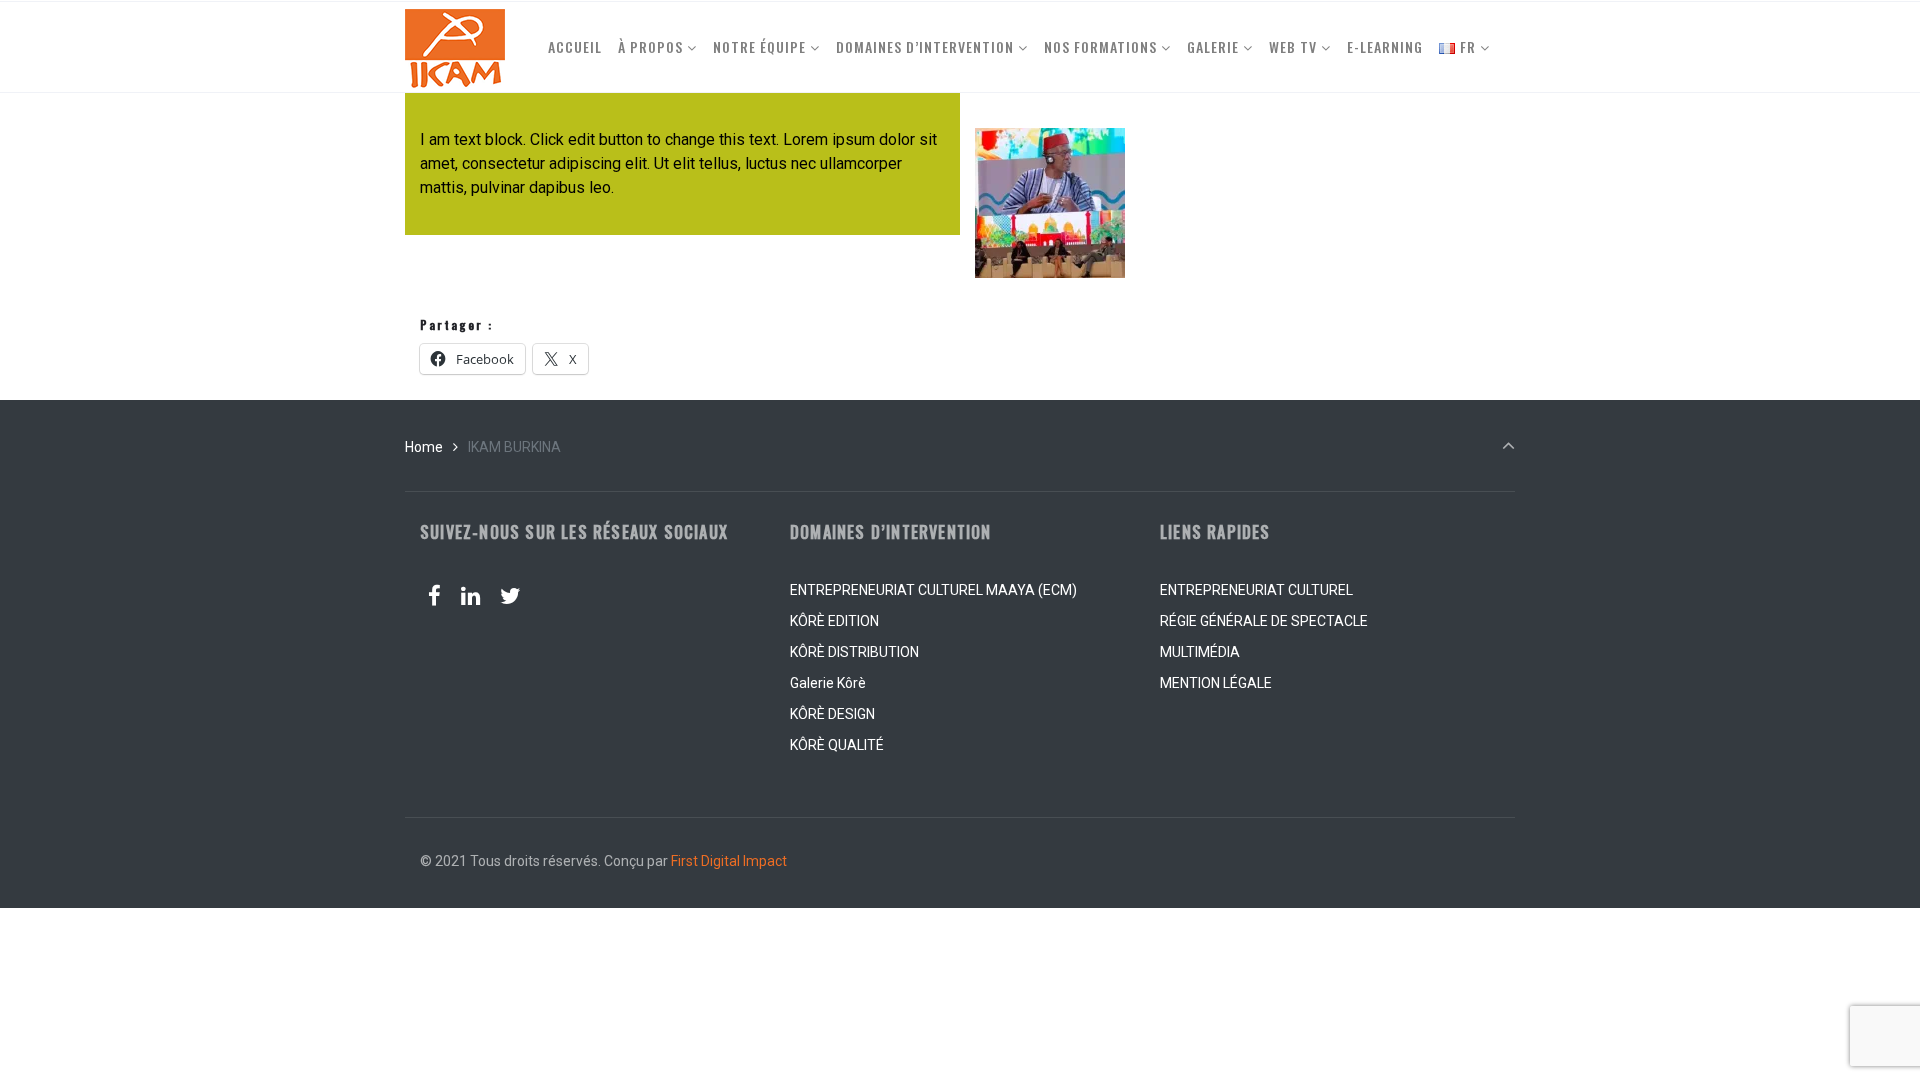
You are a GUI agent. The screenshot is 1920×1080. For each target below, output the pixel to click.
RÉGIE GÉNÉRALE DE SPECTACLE (1264, 621)
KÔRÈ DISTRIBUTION (854, 652)
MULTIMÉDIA (1200, 652)
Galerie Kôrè (828, 683)
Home (424, 447)
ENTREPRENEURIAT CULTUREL (1256, 590)
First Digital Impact (729, 861)
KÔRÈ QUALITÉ (837, 745)
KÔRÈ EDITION (834, 621)
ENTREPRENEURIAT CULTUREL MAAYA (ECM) (933, 590)
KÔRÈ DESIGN (832, 714)
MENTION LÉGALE (1216, 683)
